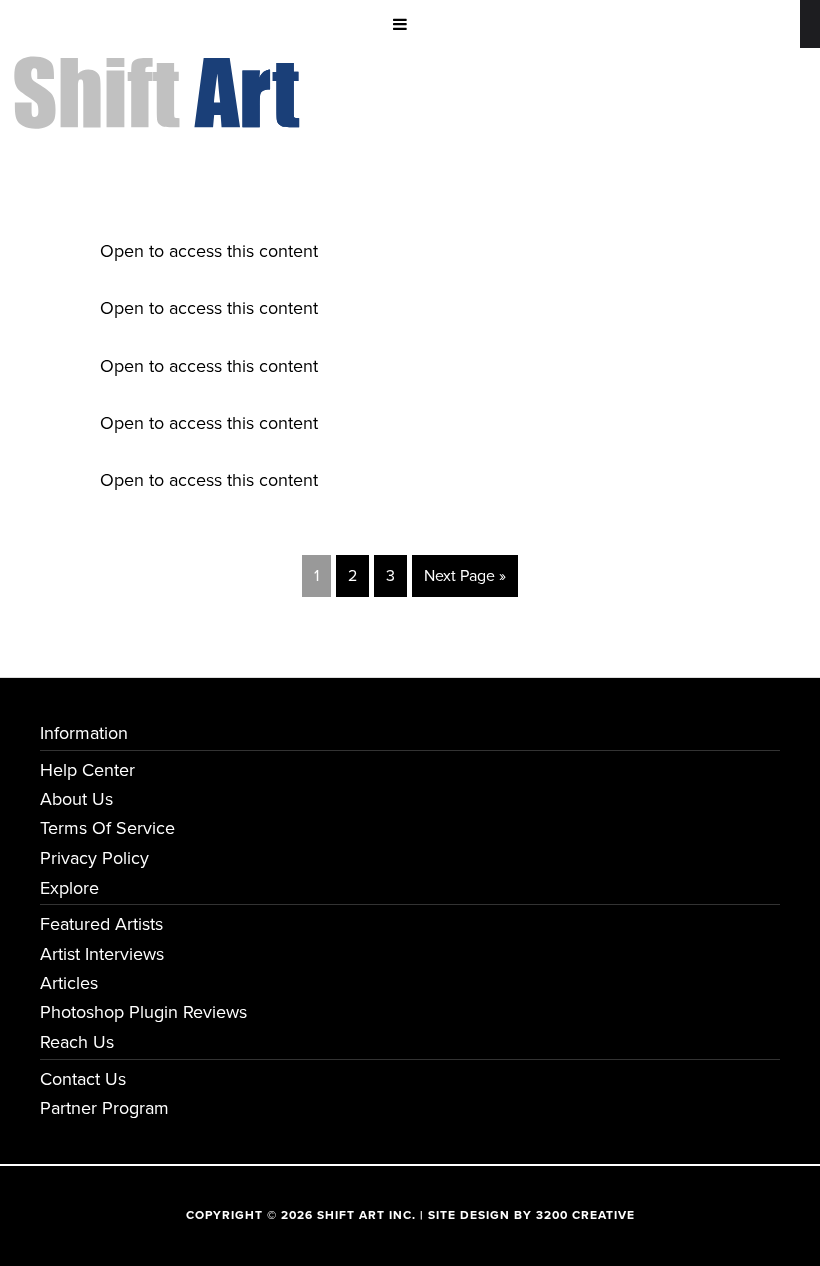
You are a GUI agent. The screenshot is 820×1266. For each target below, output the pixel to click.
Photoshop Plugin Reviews (143, 1012)
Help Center (87, 770)
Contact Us (83, 1079)
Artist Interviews (102, 954)
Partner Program (104, 1108)
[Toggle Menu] (400, 24)
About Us (76, 799)
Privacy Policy (94, 858)
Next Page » (465, 576)
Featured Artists (101, 924)
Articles (69, 983)
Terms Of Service (107, 828)
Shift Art (160, 71)
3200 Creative (585, 1215)
